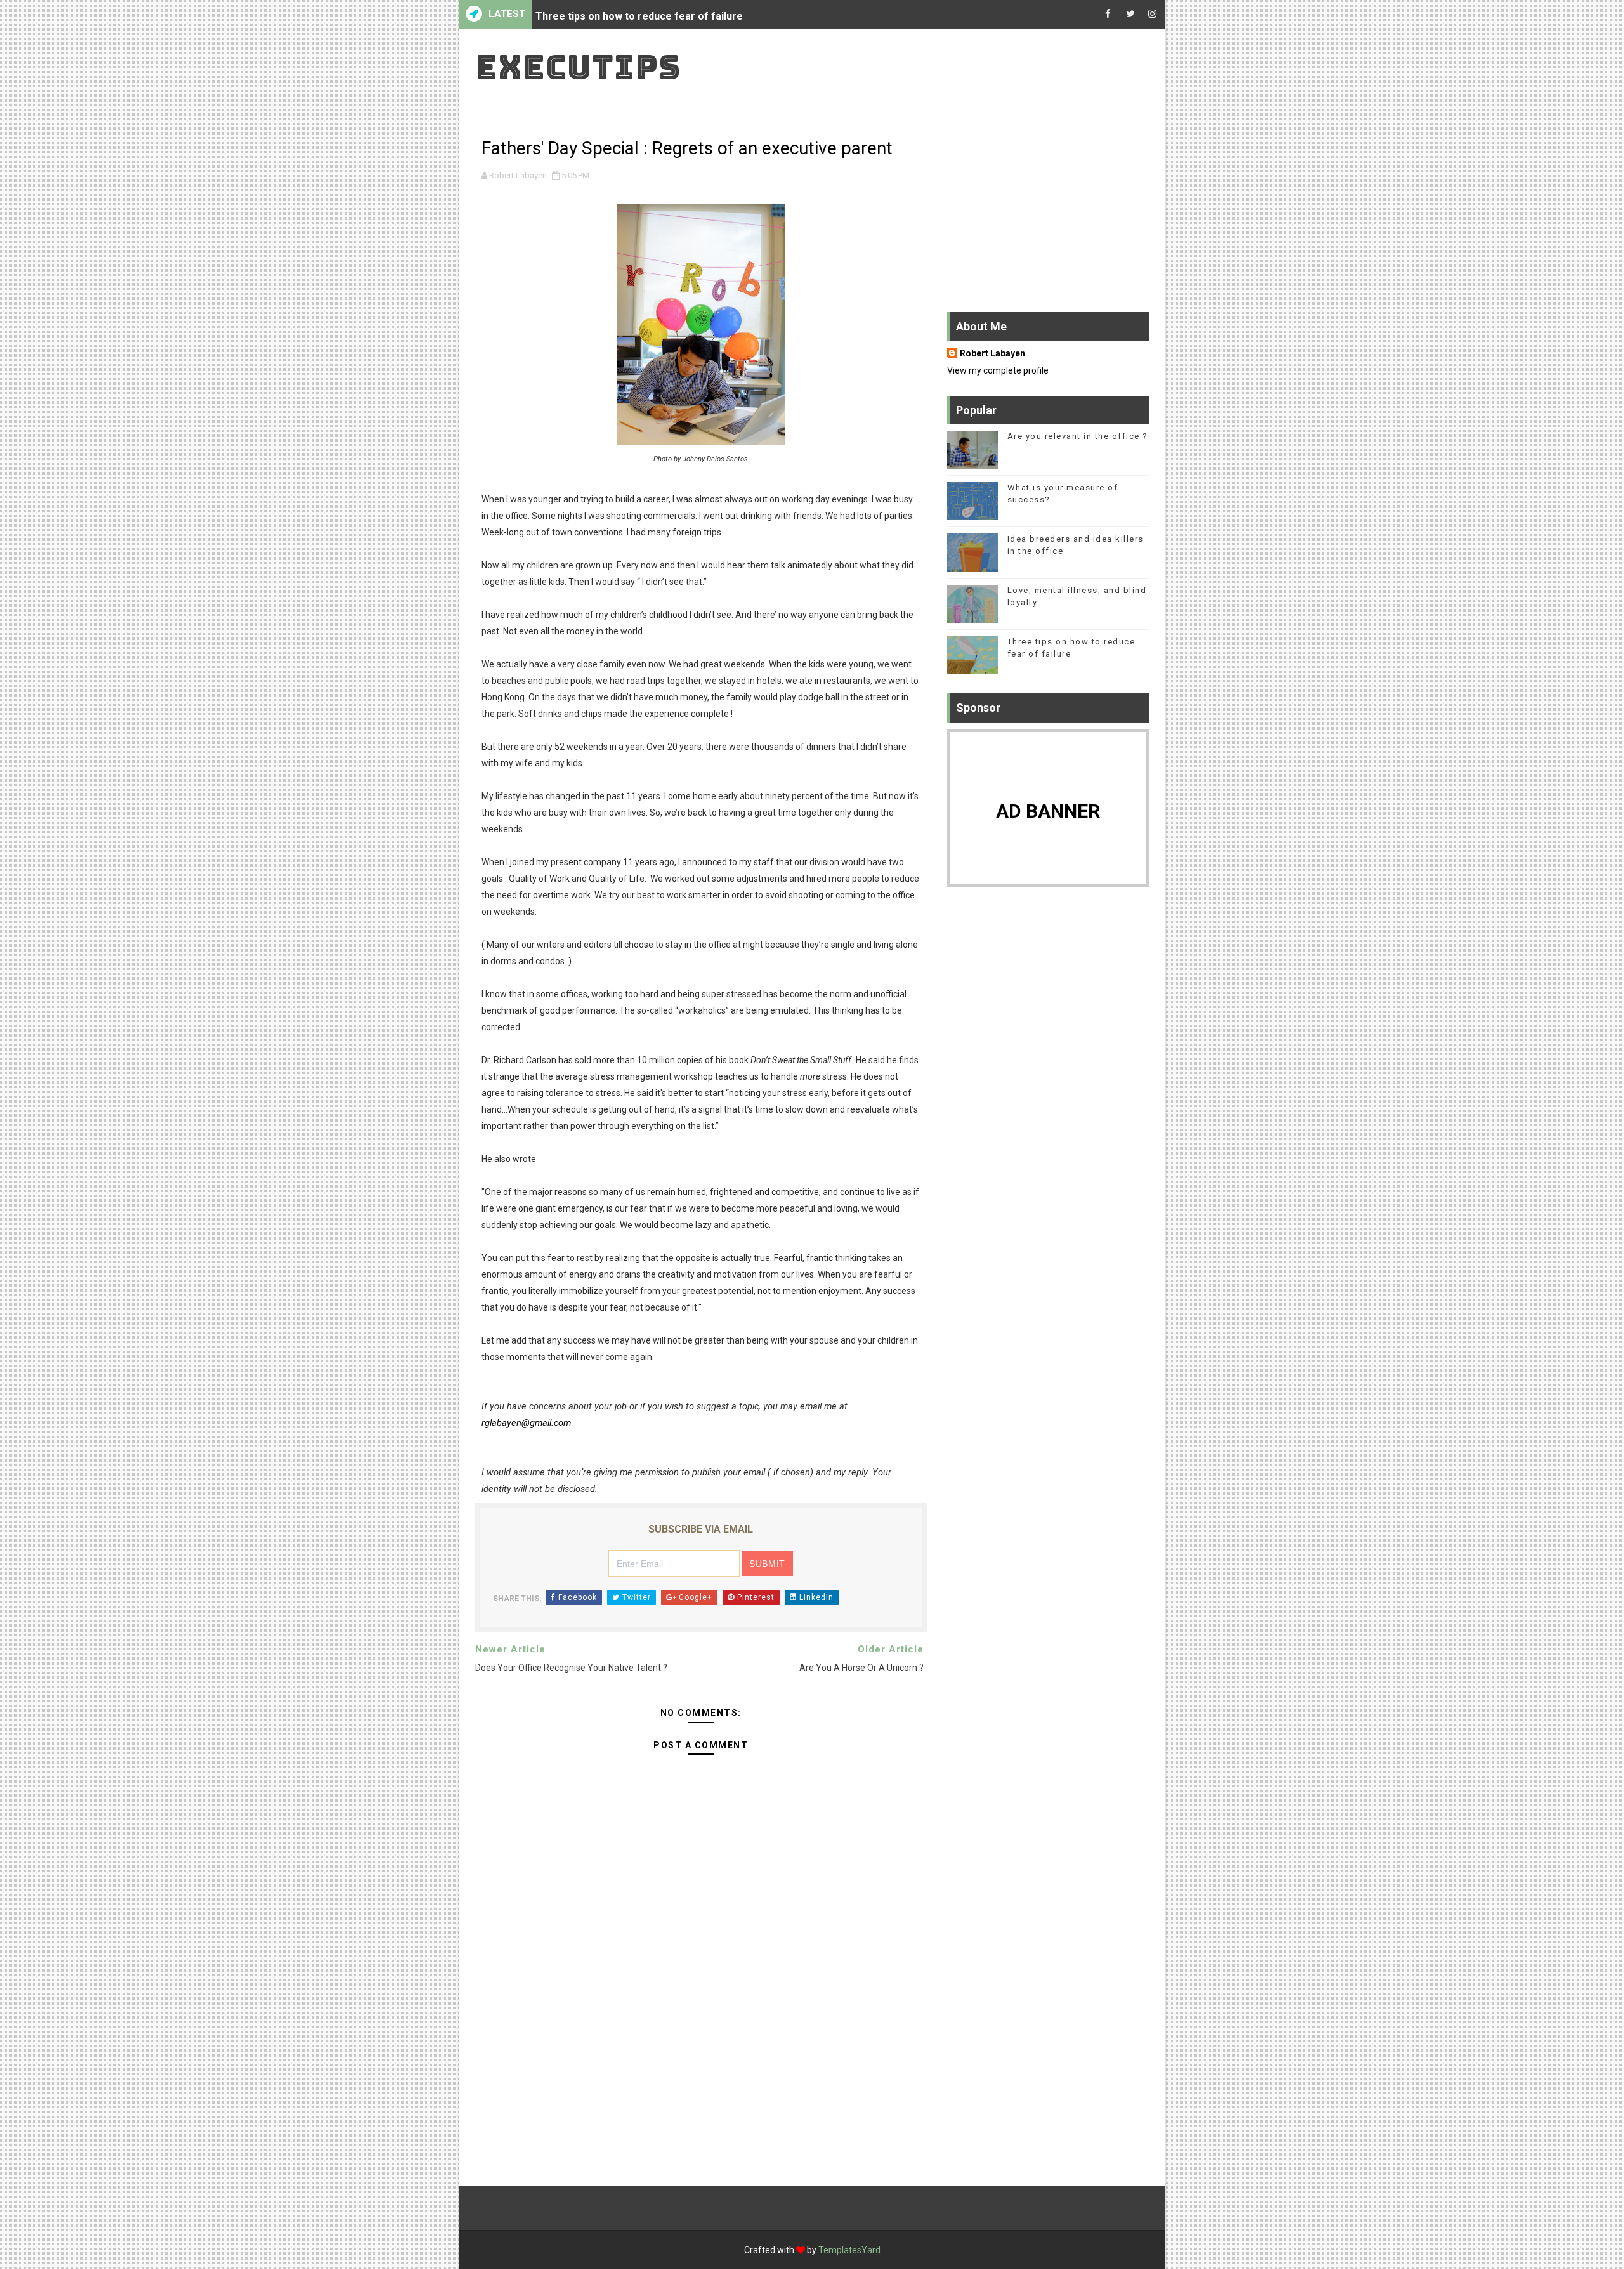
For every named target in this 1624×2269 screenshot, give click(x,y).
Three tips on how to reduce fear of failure (639, 14)
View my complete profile (998, 370)
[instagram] (1153, 14)
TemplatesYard (849, 2250)
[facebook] (1108, 14)
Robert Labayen (992, 353)
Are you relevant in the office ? (1078, 436)
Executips (578, 67)
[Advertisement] (701, 2054)
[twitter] (1130, 14)
